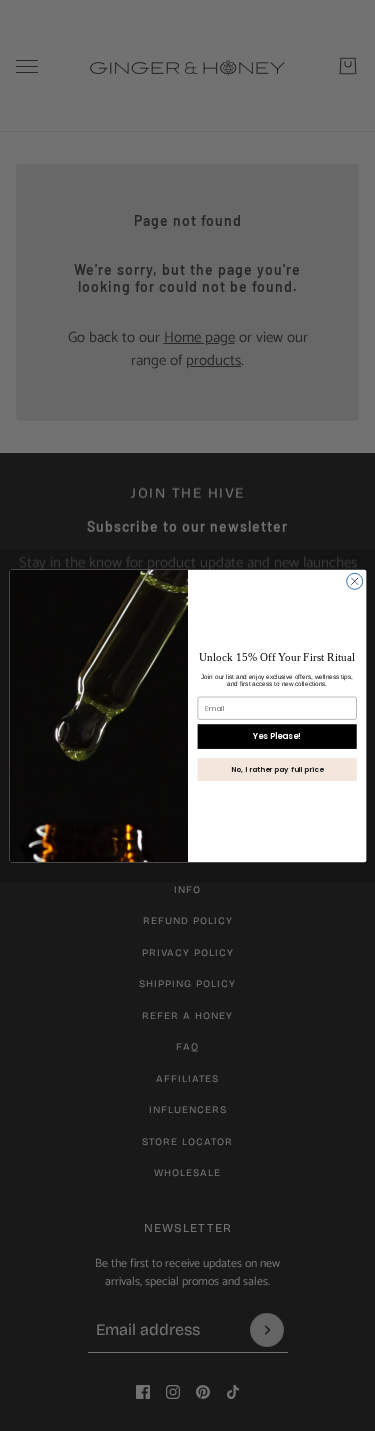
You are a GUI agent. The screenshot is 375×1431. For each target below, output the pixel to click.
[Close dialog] (354, 581)
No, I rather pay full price (277, 769)
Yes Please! (277, 735)
